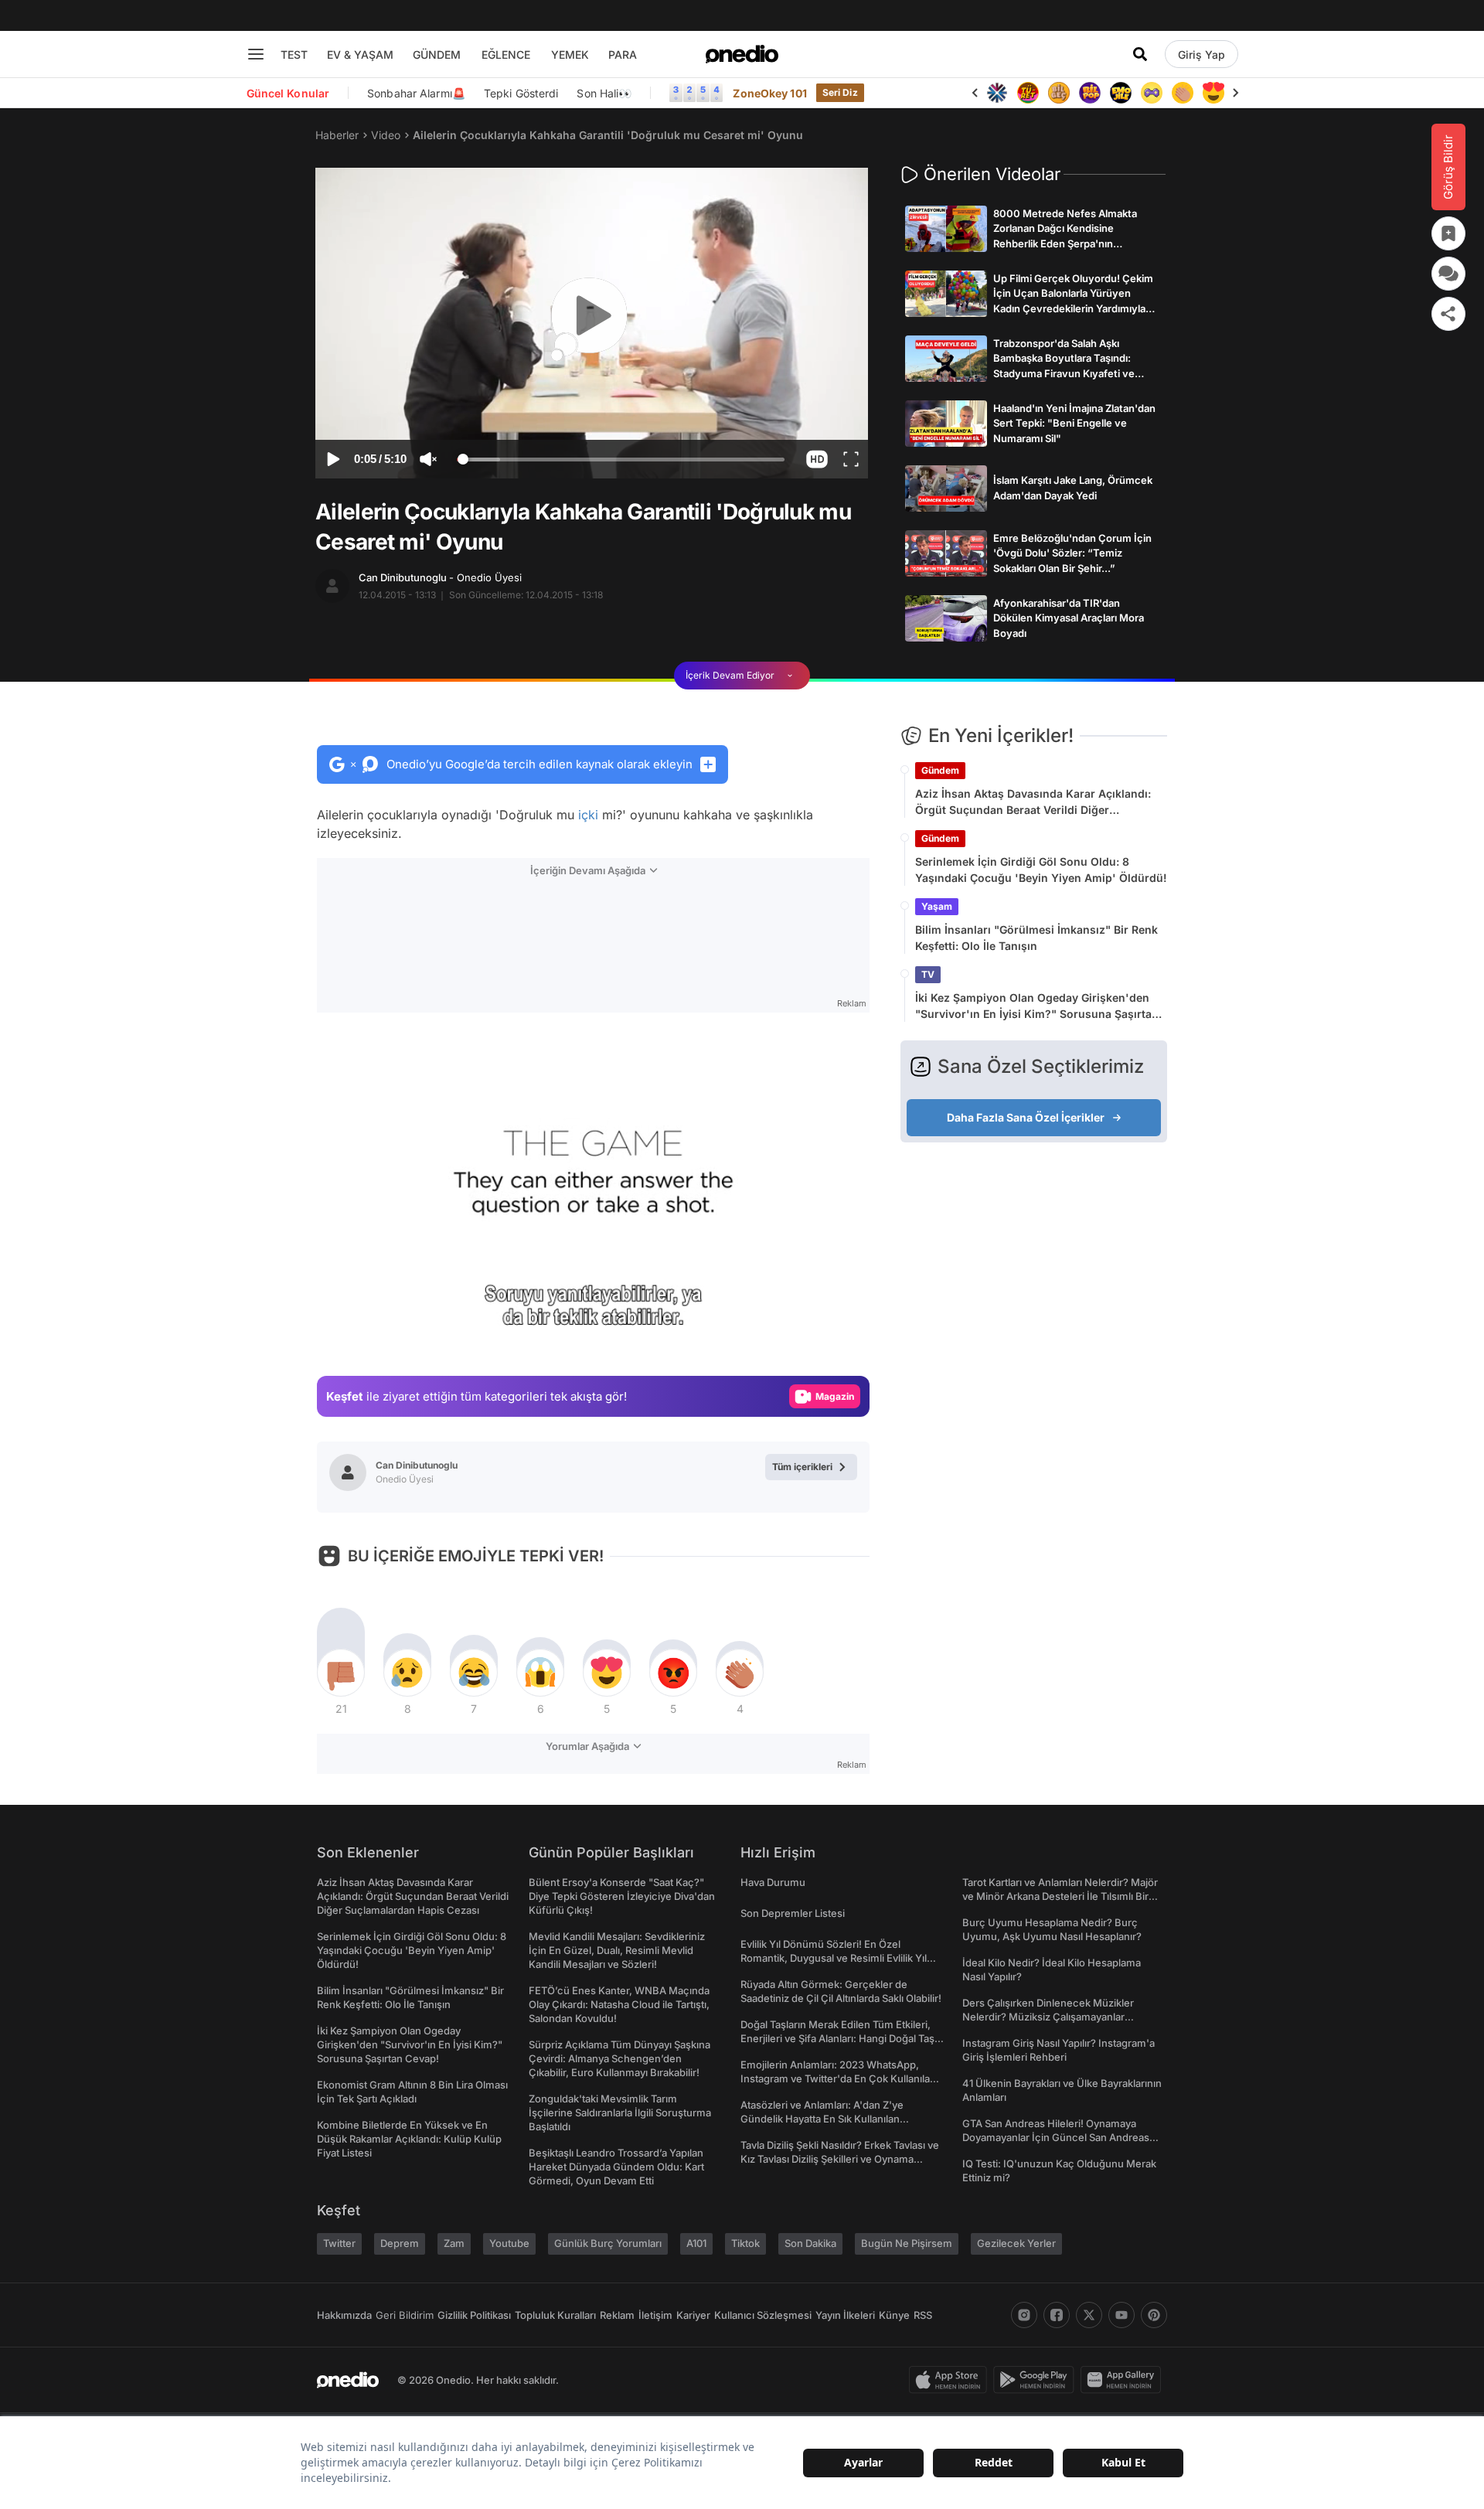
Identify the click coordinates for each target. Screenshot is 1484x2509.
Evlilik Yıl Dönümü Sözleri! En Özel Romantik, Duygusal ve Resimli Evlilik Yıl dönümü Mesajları (834, 1958)
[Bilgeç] (1059, 93)
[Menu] (256, 54)
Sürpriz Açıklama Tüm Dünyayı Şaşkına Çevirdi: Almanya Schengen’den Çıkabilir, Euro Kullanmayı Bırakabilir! (619, 2058)
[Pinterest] (1154, 2315)
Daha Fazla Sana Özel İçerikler (1026, 1117)
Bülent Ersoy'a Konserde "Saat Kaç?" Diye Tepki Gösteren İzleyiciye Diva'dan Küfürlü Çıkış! (622, 1896)
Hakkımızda (344, 2315)
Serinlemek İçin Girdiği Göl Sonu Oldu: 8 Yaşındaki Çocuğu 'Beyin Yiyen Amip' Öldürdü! (1041, 870)
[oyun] (1152, 93)
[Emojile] (1121, 93)
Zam (454, 2243)
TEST (294, 54)
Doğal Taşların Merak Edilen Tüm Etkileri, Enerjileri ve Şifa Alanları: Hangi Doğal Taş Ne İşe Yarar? (837, 2038)
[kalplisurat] (1213, 93)
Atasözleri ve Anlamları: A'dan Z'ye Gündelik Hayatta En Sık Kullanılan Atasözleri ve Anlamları (822, 2119)
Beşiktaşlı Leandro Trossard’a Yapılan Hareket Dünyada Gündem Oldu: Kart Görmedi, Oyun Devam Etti (616, 2167)
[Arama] (1140, 54)
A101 (696, 2243)
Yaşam (937, 906)
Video (386, 135)
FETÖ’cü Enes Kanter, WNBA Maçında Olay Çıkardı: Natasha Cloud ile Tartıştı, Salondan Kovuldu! (619, 2004)
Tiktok (745, 2243)
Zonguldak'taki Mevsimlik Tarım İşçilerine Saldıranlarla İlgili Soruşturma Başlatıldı (620, 2112)
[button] (817, 459)
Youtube (509, 2243)
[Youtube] (1122, 2315)
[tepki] (341, 1673)
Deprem (400, 2243)
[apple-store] (951, 2380)
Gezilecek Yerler (1016, 2243)
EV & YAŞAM (360, 54)
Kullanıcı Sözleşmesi (763, 2315)
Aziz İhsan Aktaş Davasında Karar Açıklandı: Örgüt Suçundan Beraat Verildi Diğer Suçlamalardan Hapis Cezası (1033, 802)
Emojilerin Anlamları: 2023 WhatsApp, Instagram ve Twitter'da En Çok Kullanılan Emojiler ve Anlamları (838, 2078)
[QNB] (997, 93)
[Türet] (1028, 93)
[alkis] (1183, 93)
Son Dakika (810, 2243)
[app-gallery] (1124, 2380)
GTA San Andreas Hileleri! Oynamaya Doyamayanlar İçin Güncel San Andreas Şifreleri (1056, 2137)
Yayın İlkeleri (845, 2315)
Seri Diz (840, 92)
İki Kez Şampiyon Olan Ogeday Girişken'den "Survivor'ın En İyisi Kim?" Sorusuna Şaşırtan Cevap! (1037, 1006)
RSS (923, 2315)
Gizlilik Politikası (474, 2315)
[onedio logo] (742, 54)
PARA (623, 54)
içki (588, 815)
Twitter (339, 2243)
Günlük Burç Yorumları (608, 2243)
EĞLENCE (506, 54)
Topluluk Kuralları (555, 2315)
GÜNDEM (437, 54)
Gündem (940, 770)
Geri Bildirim (405, 2315)
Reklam (617, 2315)
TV (928, 974)
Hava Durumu (773, 1882)
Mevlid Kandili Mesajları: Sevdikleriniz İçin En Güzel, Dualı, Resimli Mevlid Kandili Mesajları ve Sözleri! (617, 1950)
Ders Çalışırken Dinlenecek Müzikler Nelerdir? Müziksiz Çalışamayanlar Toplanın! (1048, 2017)
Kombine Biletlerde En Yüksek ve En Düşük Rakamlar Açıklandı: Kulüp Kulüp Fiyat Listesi (409, 2139)
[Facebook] (1057, 2315)
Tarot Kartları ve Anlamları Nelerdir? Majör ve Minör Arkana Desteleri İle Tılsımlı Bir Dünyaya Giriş (1060, 1896)
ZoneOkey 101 (769, 93)
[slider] (621, 461)
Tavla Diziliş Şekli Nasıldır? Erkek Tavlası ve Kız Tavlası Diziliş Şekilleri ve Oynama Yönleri (840, 2159)
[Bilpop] (1090, 93)
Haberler (337, 135)
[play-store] (1037, 2380)
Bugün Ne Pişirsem (907, 2243)
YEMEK (570, 54)
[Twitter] (1089, 2315)
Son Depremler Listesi (793, 1913)
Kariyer (693, 2315)
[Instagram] (1024, 2315)
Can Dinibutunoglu (440, 577)
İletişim (655, 2315)
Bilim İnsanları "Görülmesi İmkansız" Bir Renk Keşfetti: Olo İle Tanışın (1036, 938)
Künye (894, 2315)
